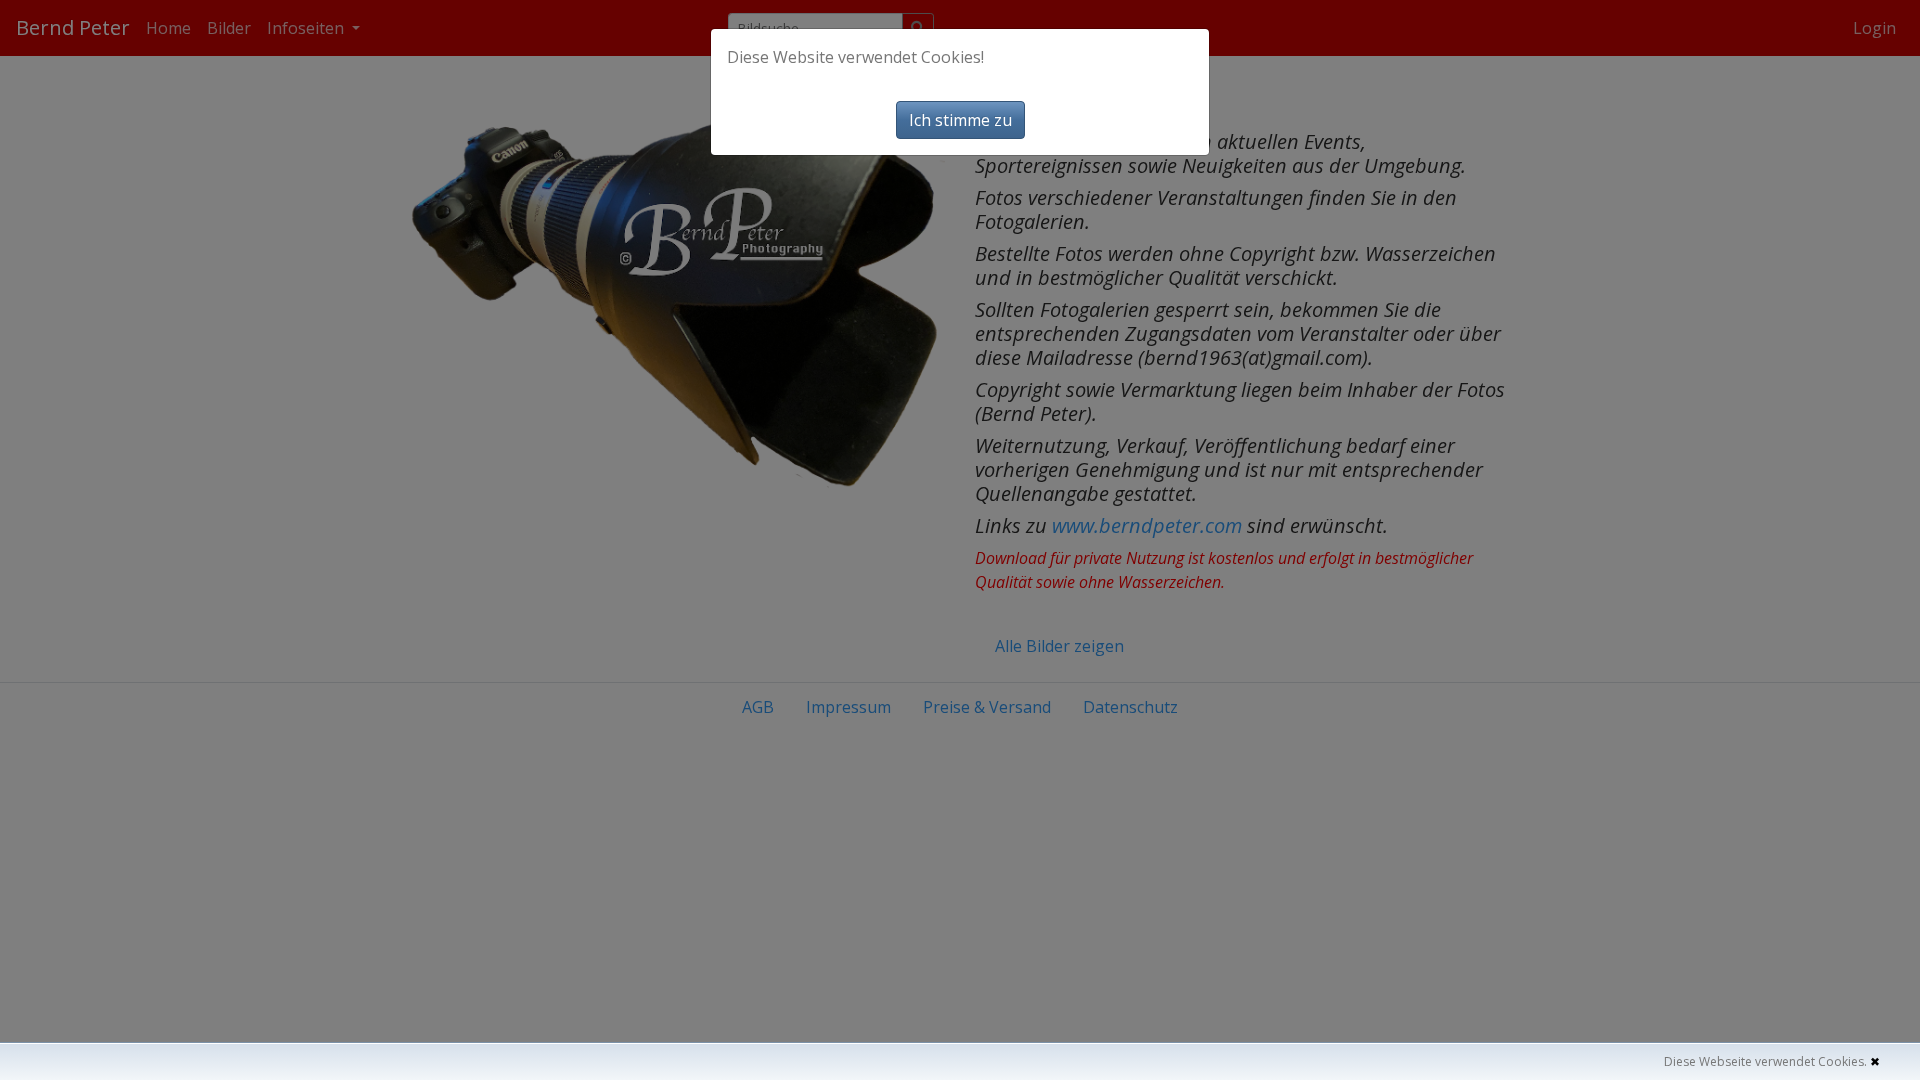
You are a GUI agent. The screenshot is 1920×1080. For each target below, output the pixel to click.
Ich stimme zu (960, 120)
